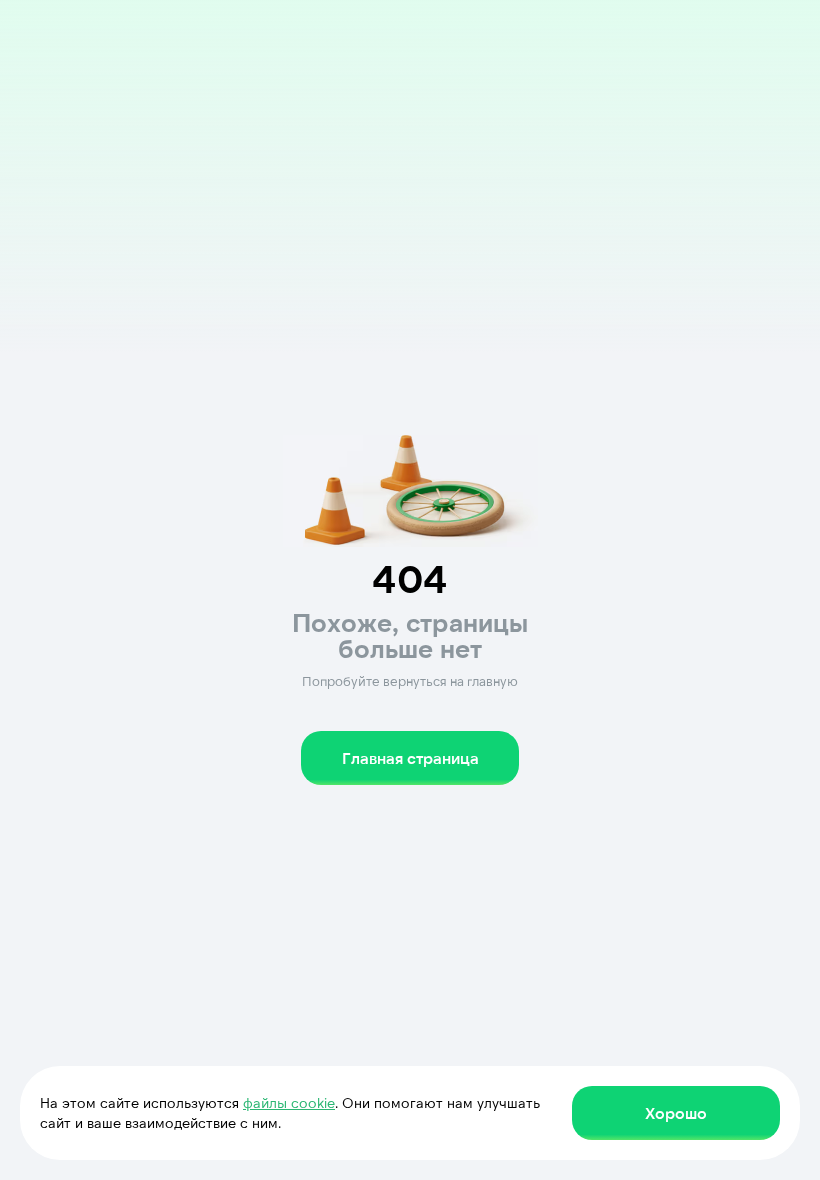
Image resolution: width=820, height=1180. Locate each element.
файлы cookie (289, 1102)
